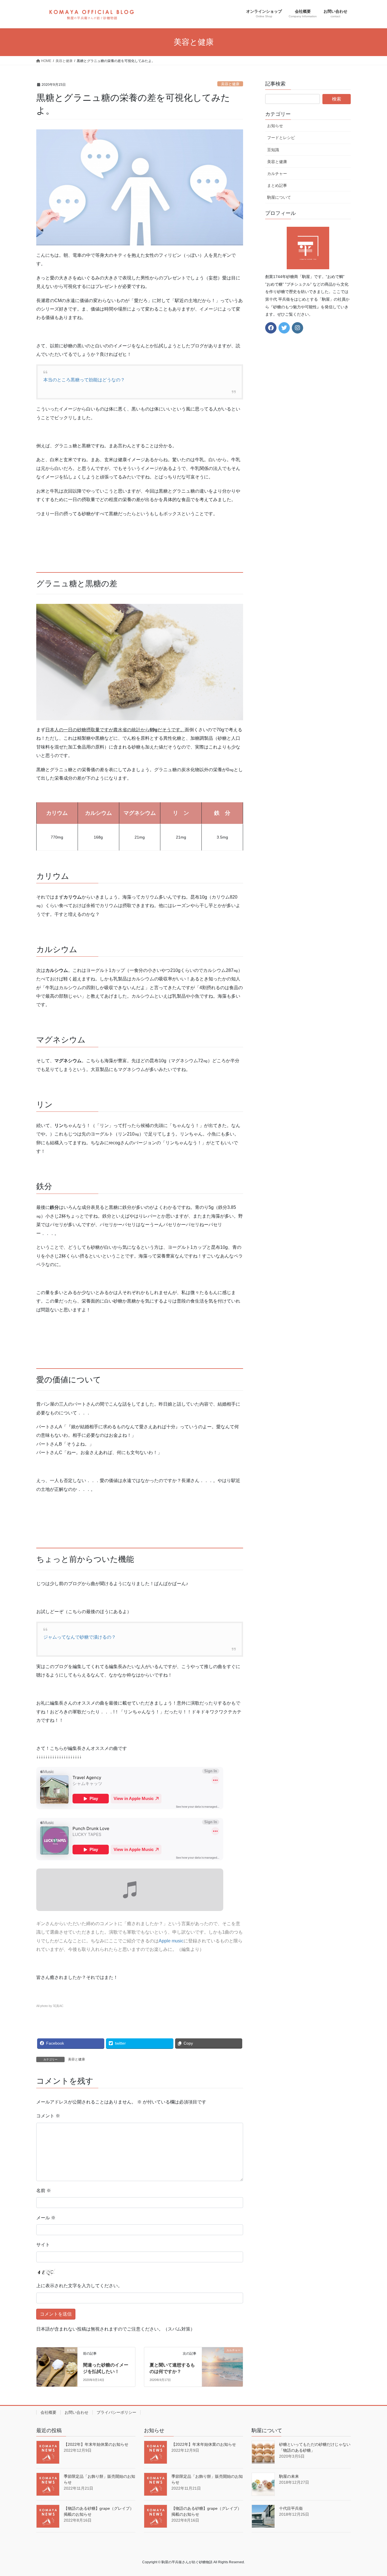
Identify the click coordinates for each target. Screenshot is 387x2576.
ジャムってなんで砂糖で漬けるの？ (80, 1637)
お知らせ (275, 126)
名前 (44, 2191)
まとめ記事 (277, 185)
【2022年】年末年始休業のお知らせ (96, 2444)
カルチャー (277, 174)
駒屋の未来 (289, 2476)
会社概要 (48, 2412)
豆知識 (273, 150)
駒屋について (279, 197)
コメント (48, 2116)
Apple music (171, 1941)
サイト (43, 2245)
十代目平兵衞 (291, 2508)
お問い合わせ (76, 2412)
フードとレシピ (281, 138)
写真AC (58, 2006)
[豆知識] (57, 2358)
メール (46, 2218)
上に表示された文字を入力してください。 (79, 2286)
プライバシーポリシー (116, 2412)
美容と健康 (230, 84)
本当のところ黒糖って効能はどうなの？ (84, 380)
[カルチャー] (222, 2358)
